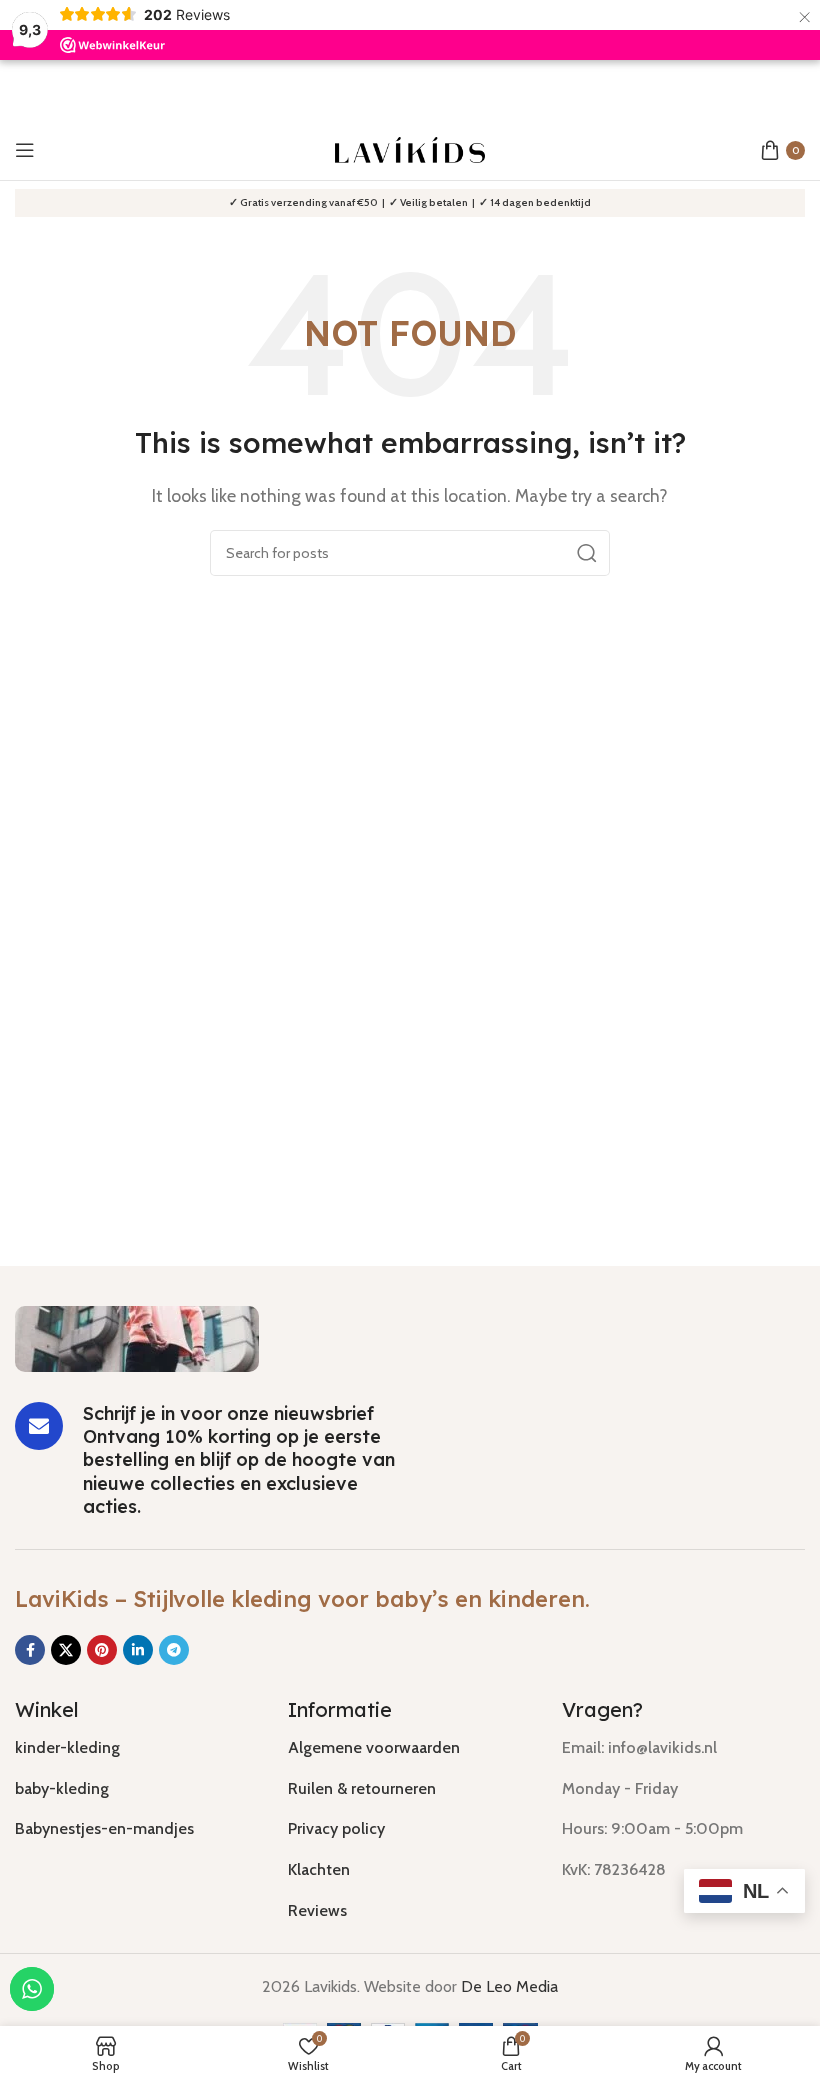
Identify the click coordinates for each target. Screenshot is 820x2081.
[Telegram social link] (174, 1650)
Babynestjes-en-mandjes (104, 1828)
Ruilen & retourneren (362, 1788)
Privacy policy (336, 1828)
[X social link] (66, 1650)
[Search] (587, 553)
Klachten (319, 1869)
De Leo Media (509, 1986)
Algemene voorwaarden (374, 1747)
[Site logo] (410, 148)
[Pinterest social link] (102, 1650)
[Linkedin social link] (138, 1650)
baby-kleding (62, 1788)
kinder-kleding (67, 1747)
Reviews (317, 1910)
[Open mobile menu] (25, 150)
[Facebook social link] (30, 1650)
